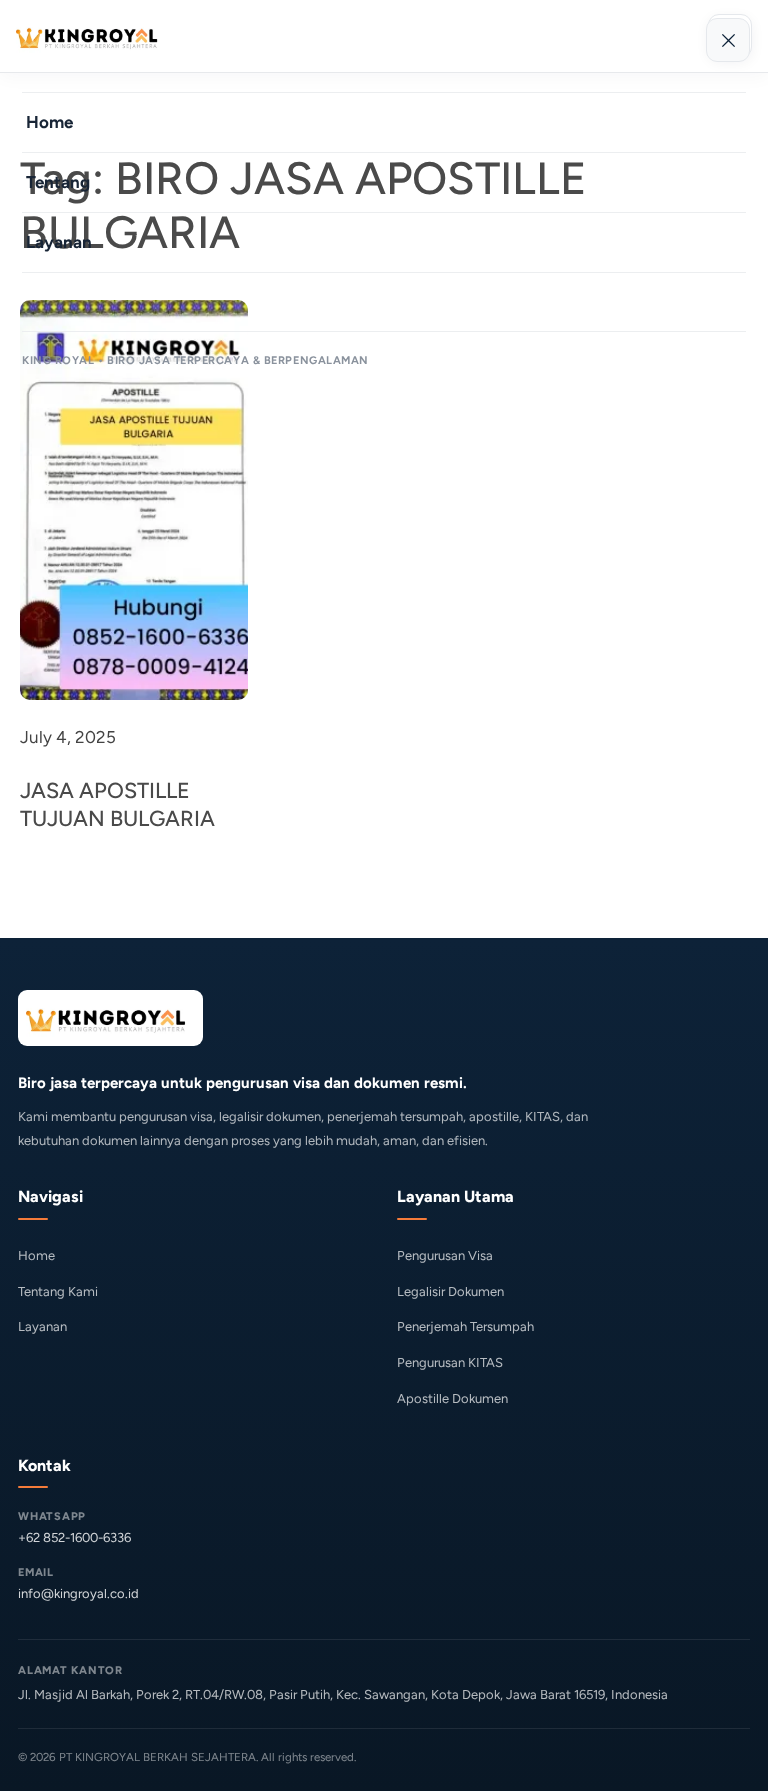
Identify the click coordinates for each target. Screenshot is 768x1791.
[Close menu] (728, 40)
